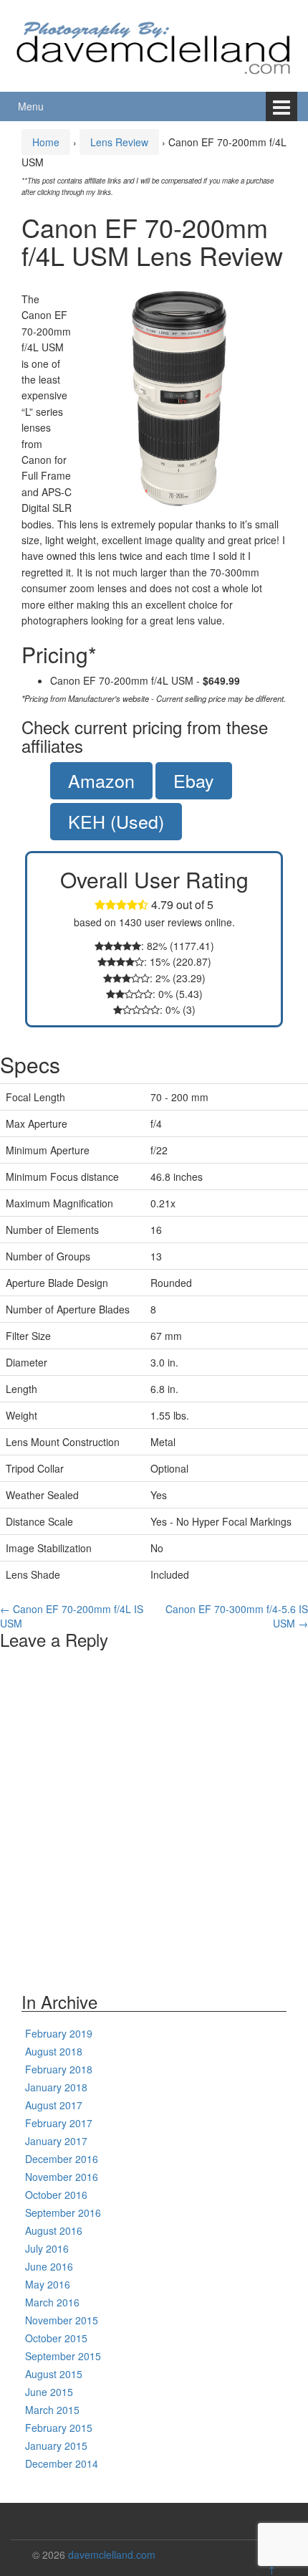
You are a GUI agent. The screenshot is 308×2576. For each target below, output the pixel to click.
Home (46, 142)
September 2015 (63, 2356)
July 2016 (47, 2248)
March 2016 (52, 2302)
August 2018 (54, 2051)
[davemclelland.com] (154, 44)
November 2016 (62, 2177)
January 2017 (56, 2141)
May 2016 (48, 2284)
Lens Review (119, 142)
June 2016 (49, 2266)
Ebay (194, 780)
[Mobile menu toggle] (281, 106)
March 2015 (52, 2410)
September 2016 (63, 2213)
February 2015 (59, 2428)
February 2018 (59, 2069)
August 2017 (54, 2105)
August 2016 (54, 2230)
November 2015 (62, 2320)
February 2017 (59, 2123)
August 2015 (54, 2374)
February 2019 (59, 2033)
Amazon (101, 780)
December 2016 (62, 2159)
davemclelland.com (112, 2554)
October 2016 (56, 2195)
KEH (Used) (116, 821)
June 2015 (49, 2392)
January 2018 (56, 2087)
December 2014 (62, 2463)
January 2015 (56, 2446)
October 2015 (56, 2338)
